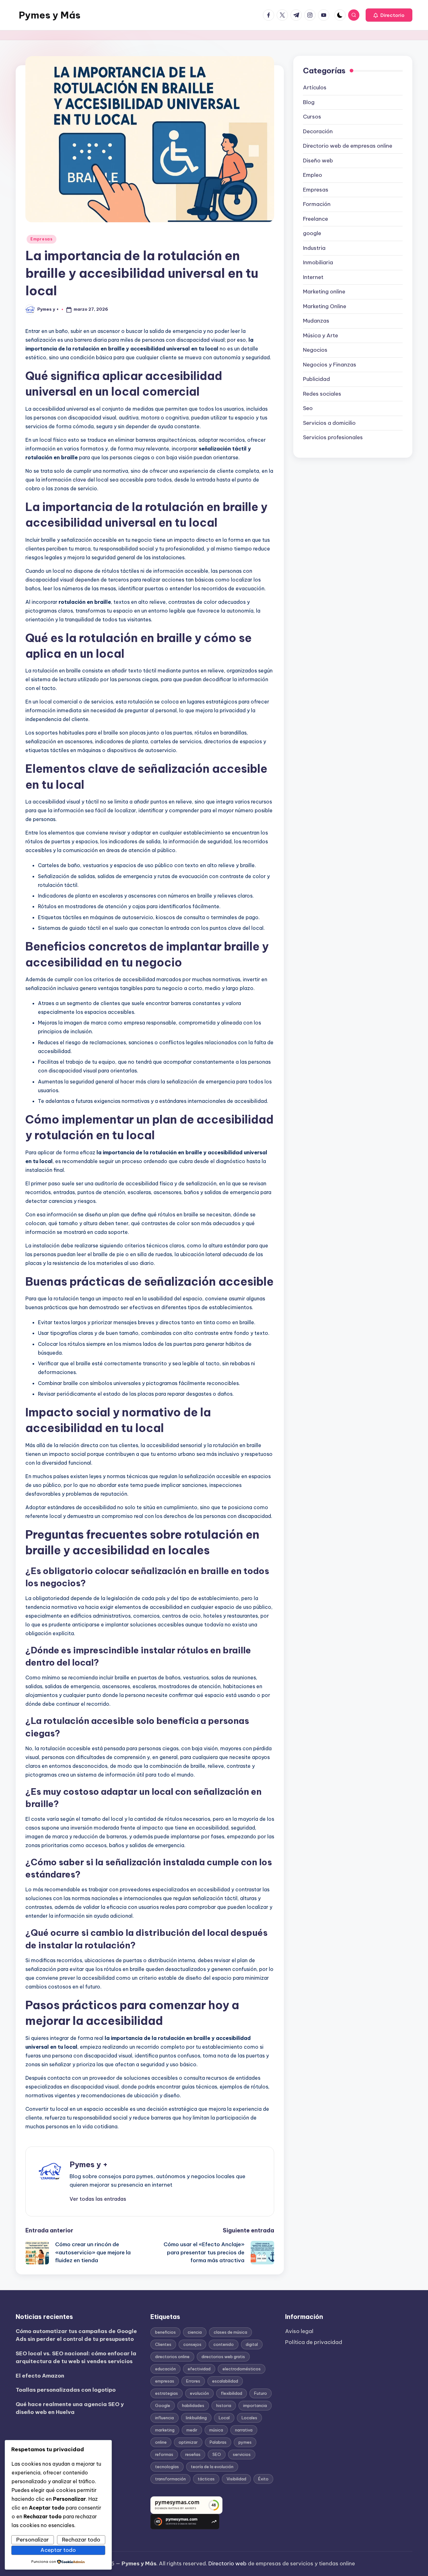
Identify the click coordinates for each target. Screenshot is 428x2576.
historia (224, 2405)
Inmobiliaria (318, 263)
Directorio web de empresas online (348, 146)
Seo (308, 408)
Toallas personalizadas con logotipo (66, 2390)
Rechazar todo (81, 2540)
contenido (224, 2344)
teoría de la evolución (212, 2467)
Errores (193, 2381)
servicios (242, 2454)
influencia (164, 2418)
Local (224, 2418)
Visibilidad (236, 2479)
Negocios (315, 350)
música (216, 2430)
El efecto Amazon (40, 2376)
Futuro (261, 2393)
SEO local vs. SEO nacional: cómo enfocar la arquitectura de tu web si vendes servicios (76, 2357)
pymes (245, 2442)
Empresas (42, 239)
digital (252, 2344)
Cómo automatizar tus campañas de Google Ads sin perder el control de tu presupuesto (76, 2335)
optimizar (188, 2442)
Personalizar (33, 2540)
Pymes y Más (50, 15)
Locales (249, 2418)
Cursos (312, 117)
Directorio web (227, 2563)
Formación (317, 204)
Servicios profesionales (333, 438)
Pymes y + (89, 2164)
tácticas (206, 2479)
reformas (164, 2454)
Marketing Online (325, 306)
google (312, 234)
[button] (389, 15)
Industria (314, 248)
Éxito (263, 2479)
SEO (217, 2454)
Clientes (163, 2344)
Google (163, 2405)
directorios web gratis (223, 2357)
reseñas (193, 2454)
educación (165, 2369)
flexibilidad (232, 2393)
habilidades (193, 2405)
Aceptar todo (58, 2550)
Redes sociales (322, 394)
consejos (192, 2344)
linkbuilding (196, 2418)
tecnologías (167, 2467)
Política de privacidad (314, 2342)
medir (192, 2430)
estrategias (167, 2393)
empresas (165, 2381)
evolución (199, 2393)
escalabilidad (225, 2381)
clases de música (230, 2332)
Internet (313, 277)
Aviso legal (299, 2331)
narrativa (244, 2430)
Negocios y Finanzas (330, 365)
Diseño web (318, 161)
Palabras (218, 2442)
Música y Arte (321, 335)
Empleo (313, 175)
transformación (170, 2479)
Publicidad (316, 379)
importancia (255, 2405)
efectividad (199, 2369)
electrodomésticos (242, 2369)
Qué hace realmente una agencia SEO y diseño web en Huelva (70, 2408)
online (161, 2442)
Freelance (316, 219)
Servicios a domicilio (329, 423)
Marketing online (324, 292)
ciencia (195, 2332)
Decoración (318, 131)
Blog (309, 102)
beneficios (165, 2332)
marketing (165, 2430)
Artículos (315, 88)
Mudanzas (316, 321)
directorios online (172, 2357)
